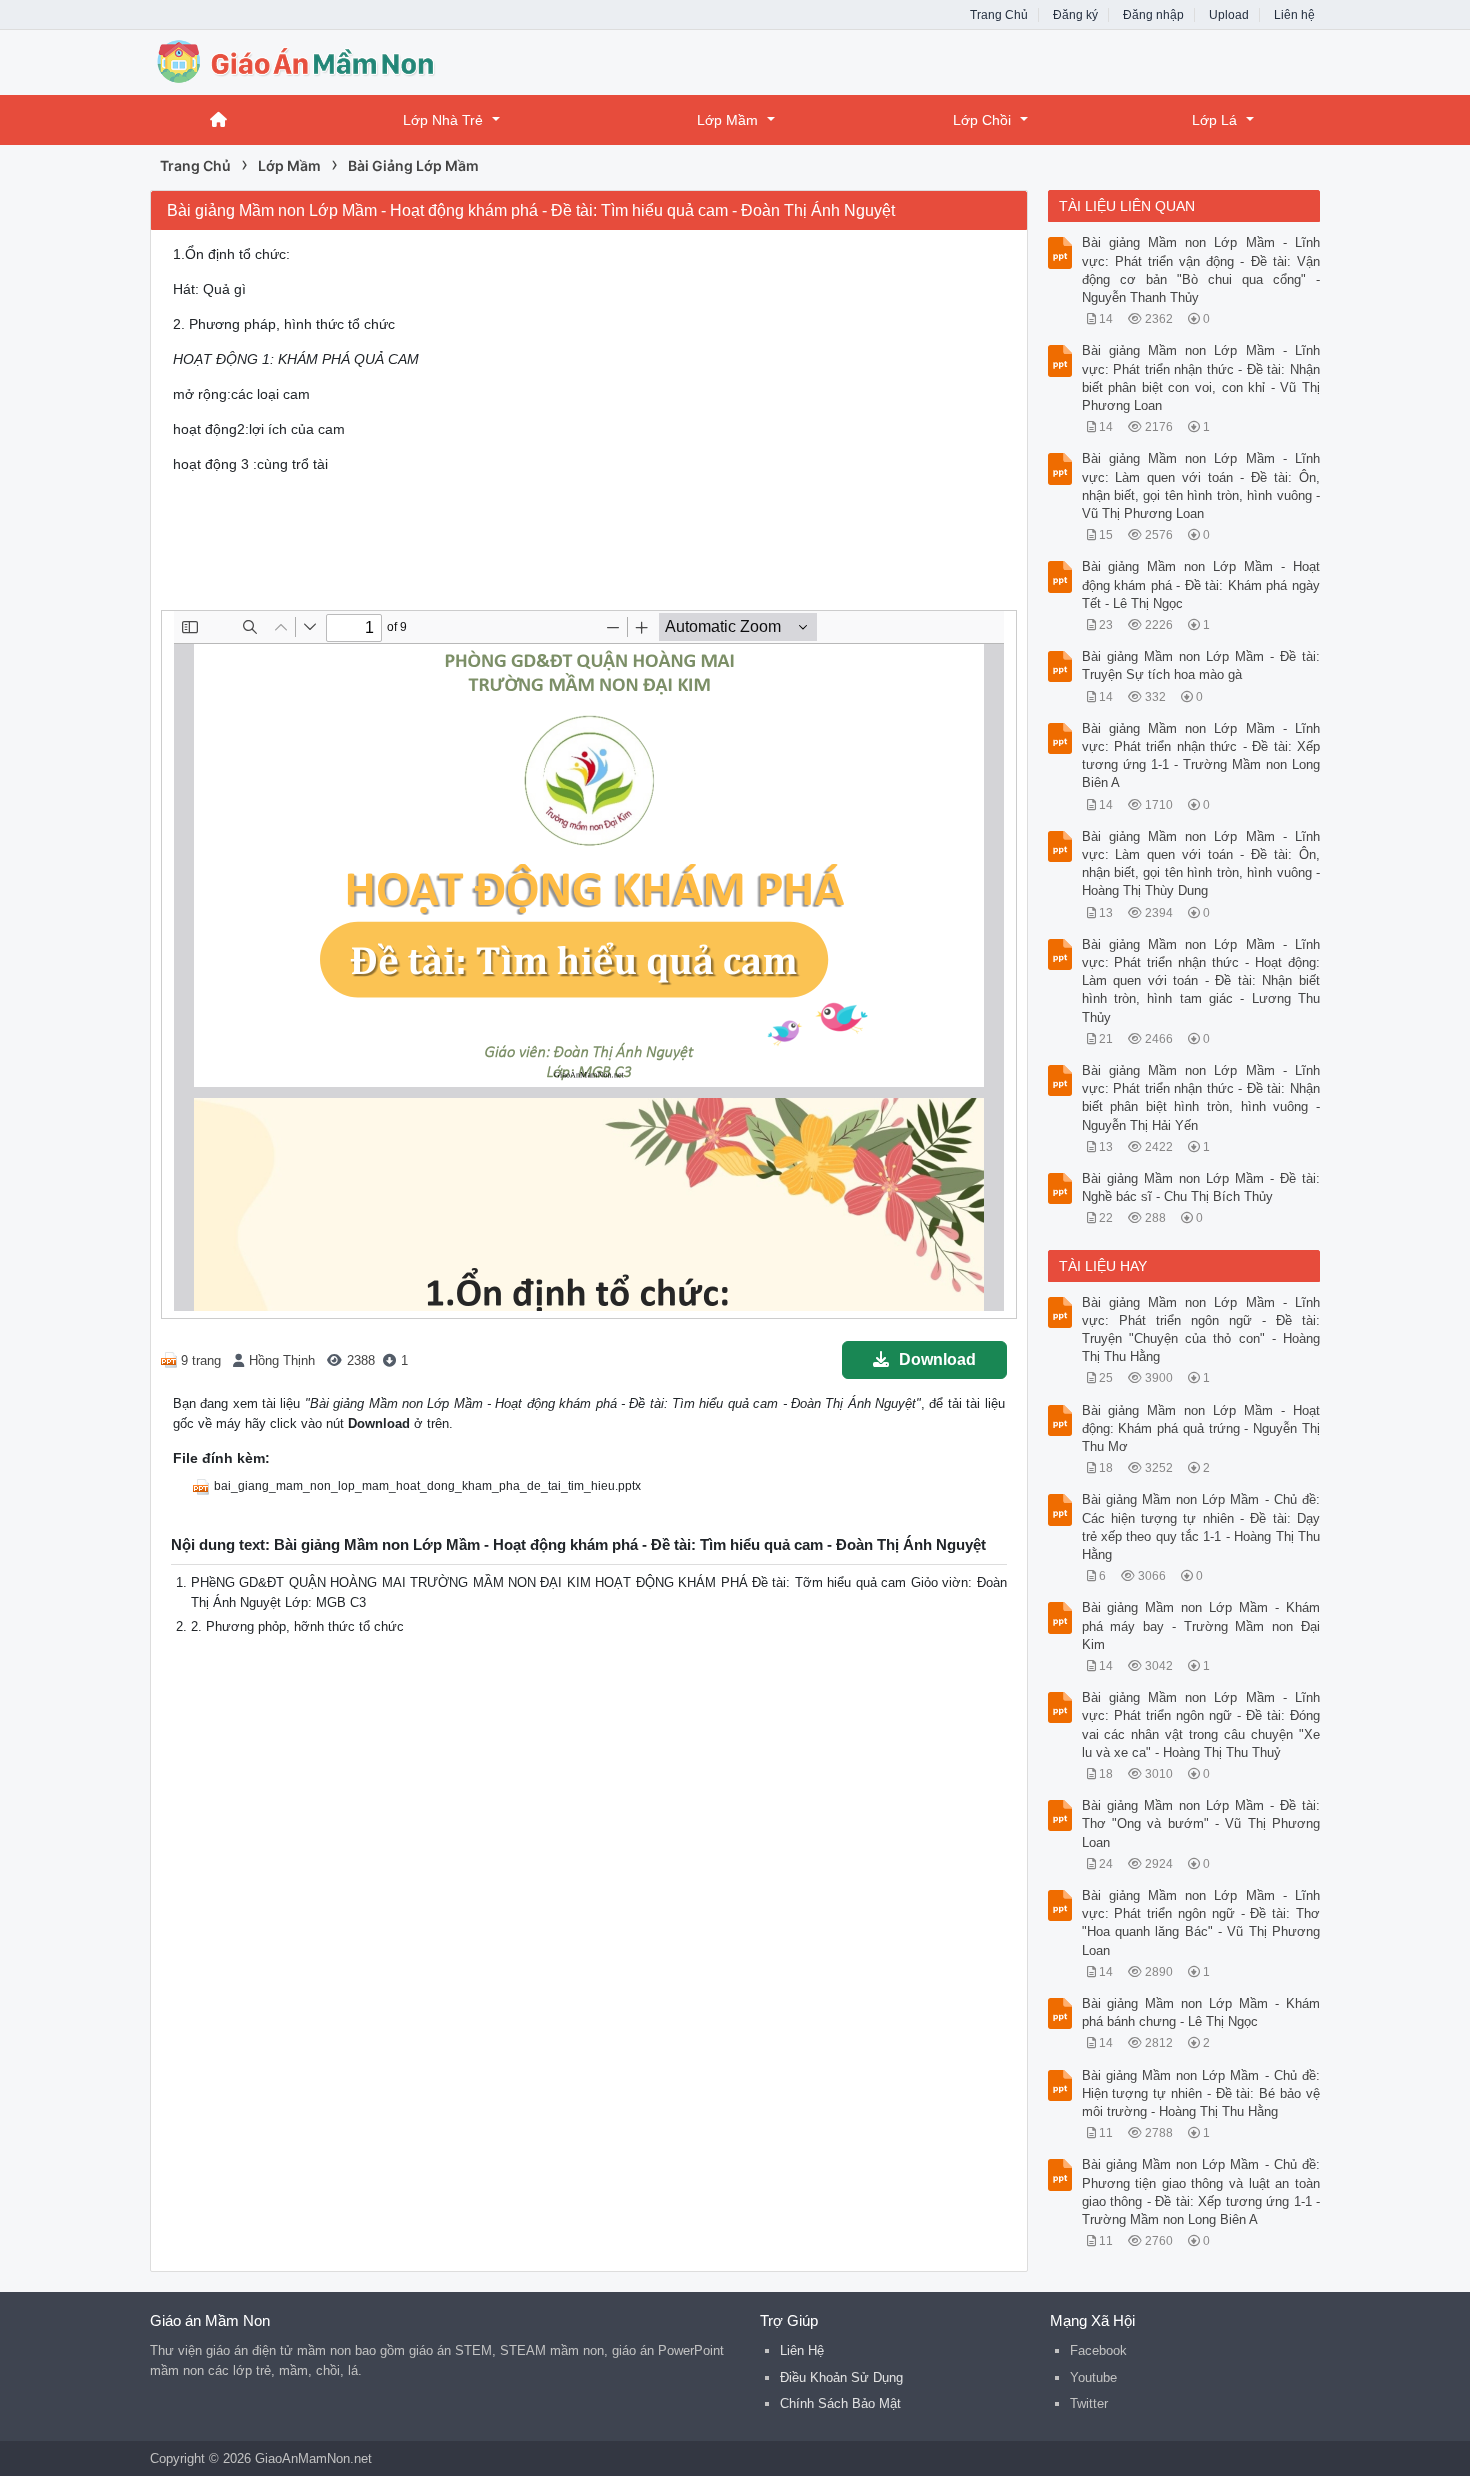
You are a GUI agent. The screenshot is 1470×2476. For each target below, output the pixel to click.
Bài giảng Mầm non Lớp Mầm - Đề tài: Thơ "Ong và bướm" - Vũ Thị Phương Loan (1201, 1823)
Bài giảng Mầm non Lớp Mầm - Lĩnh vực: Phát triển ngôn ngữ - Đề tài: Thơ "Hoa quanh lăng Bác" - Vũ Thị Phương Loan (1201, 1923)
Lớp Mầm (727, 120)
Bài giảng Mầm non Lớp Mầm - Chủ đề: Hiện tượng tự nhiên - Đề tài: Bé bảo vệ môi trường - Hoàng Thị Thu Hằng (1201, 2093)
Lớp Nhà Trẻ (443, 120)
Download (937, 1359)
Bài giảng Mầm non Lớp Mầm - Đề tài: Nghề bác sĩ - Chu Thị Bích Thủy (1201, 1187)
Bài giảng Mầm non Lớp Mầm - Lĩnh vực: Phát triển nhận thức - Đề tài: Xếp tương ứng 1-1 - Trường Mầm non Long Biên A (1201, 756)
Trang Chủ (999, 15)
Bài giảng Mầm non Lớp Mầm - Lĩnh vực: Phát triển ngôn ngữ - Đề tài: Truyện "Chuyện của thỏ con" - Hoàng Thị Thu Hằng (1201, 1330)
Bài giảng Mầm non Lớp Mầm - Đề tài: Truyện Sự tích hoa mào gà (1201, 665)
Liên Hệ (802, 2350)
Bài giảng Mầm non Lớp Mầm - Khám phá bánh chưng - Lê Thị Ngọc (1201, 2012)
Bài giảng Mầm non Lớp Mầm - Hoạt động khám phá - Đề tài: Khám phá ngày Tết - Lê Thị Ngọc (1201, 584)
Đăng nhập (1153, 15)
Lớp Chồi (982, 120)
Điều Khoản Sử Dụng (841, 2377)
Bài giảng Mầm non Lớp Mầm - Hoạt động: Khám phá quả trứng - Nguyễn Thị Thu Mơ (1201, 1428)
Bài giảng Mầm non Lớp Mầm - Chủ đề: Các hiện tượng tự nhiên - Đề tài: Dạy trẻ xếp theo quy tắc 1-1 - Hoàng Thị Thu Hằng (1201, 1527)
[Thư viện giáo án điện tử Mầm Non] (310, 60)
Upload (1229, 15)
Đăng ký (1075, 15)
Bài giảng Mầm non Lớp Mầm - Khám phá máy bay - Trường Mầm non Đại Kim (1201, 1625)
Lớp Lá (1214, 120)
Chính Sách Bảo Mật (840, 2403)
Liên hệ (1294, 15)
